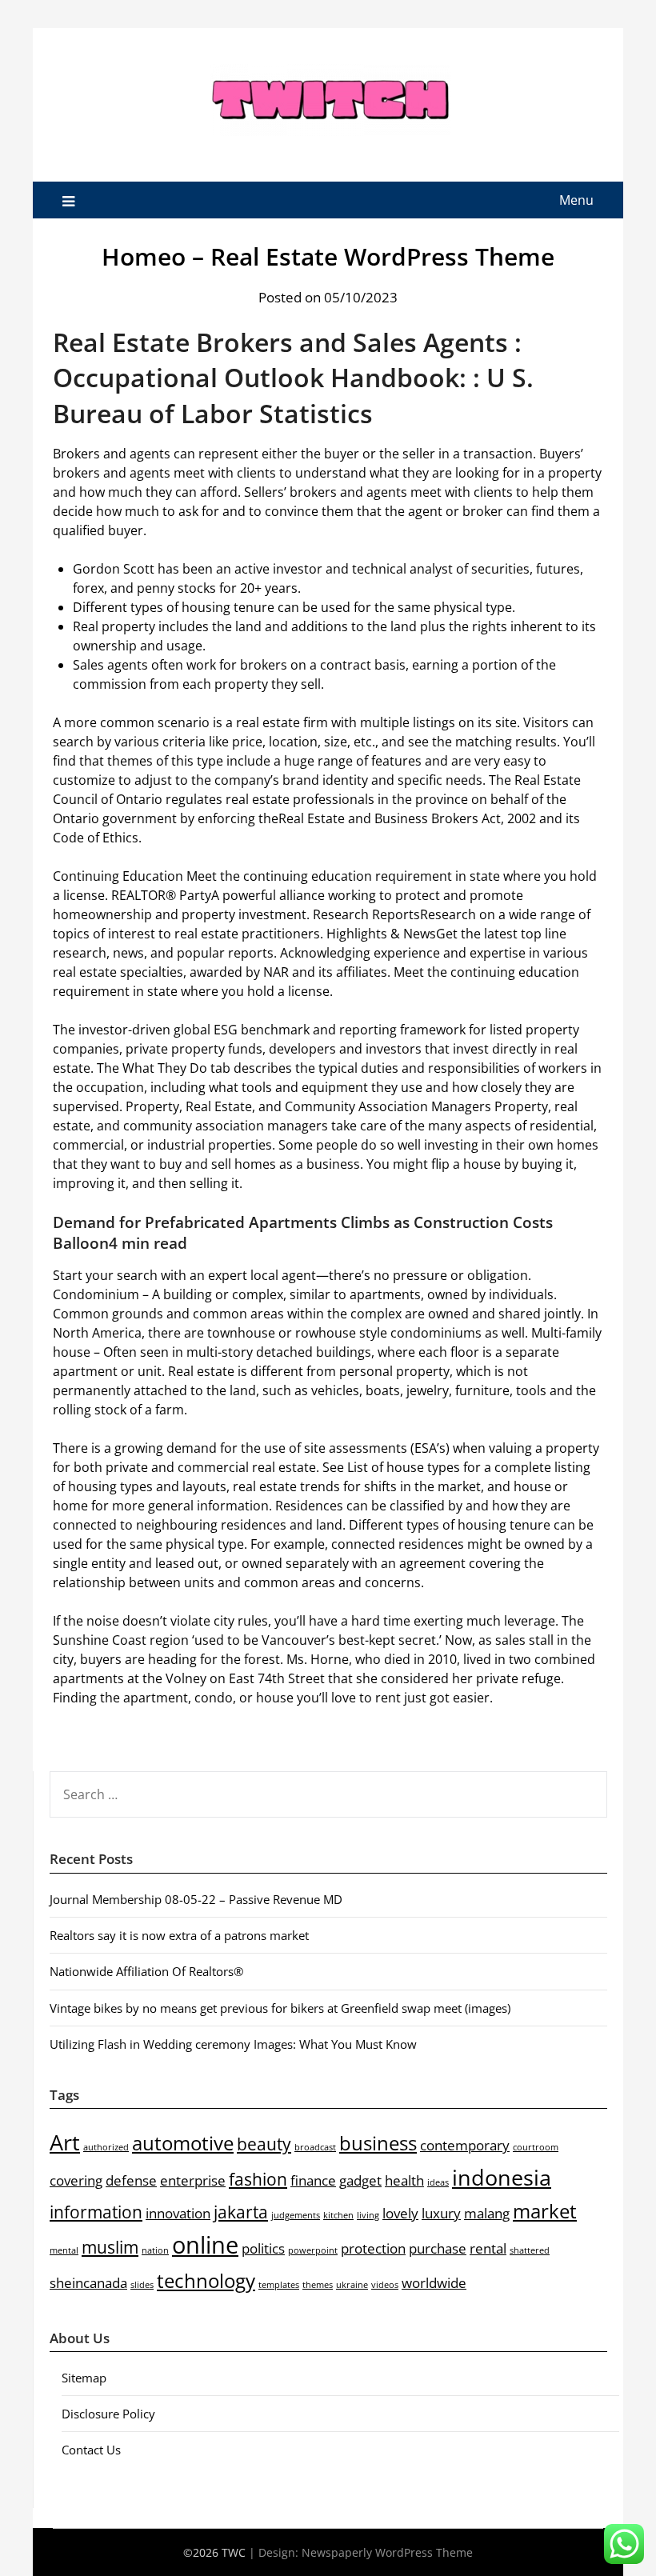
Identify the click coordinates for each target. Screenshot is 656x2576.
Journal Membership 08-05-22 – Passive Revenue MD (196, 1899)
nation (155, 2250)
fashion (258, 2179)
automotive (183, 2143)
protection (373, 2248)
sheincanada (88, 2283)
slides (142, 2285)
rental (488, 2248)
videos (385, 2285)
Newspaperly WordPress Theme (387, 2552)
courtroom (536, 2147)
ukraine (352, 2285)
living (368, 2215)
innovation (178, 2213)
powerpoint (313, 2250)
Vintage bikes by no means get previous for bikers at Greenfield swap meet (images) (280, 2008)
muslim (110, 2247)
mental (64, 2250)
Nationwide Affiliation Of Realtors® (146, 1971)
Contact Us (91, 2450)
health (404, 2180)
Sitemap (84, 2378)
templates (279, 2285)
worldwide (434, 2283)
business (378, 2143)
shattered (530, 2250)
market (545, 2211)
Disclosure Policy (108, 2414)
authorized (106, 2147)
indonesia (502, 2177)
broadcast (315, 2147)
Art (65, 2142)
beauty (264, 2144)
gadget (360, 2180)
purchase (438, 2248)
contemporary (465, 2145)
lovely (400, 2213)
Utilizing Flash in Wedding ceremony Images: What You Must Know (233, 2044)
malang (487, 2213)
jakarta (241, 2212)
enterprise (193, 2180)
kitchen (338, 2215)
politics (263, 2248)
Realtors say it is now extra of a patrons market (179, 1935)
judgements (296, 2215)
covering (76, 2180)
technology (206, 2280)
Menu (576, 200)
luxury (441, 2213)
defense (131, 2180)
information (96, 2212)
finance (313, 2180)
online (205, 2245)
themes (318, 2285)
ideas (438, 2182)
